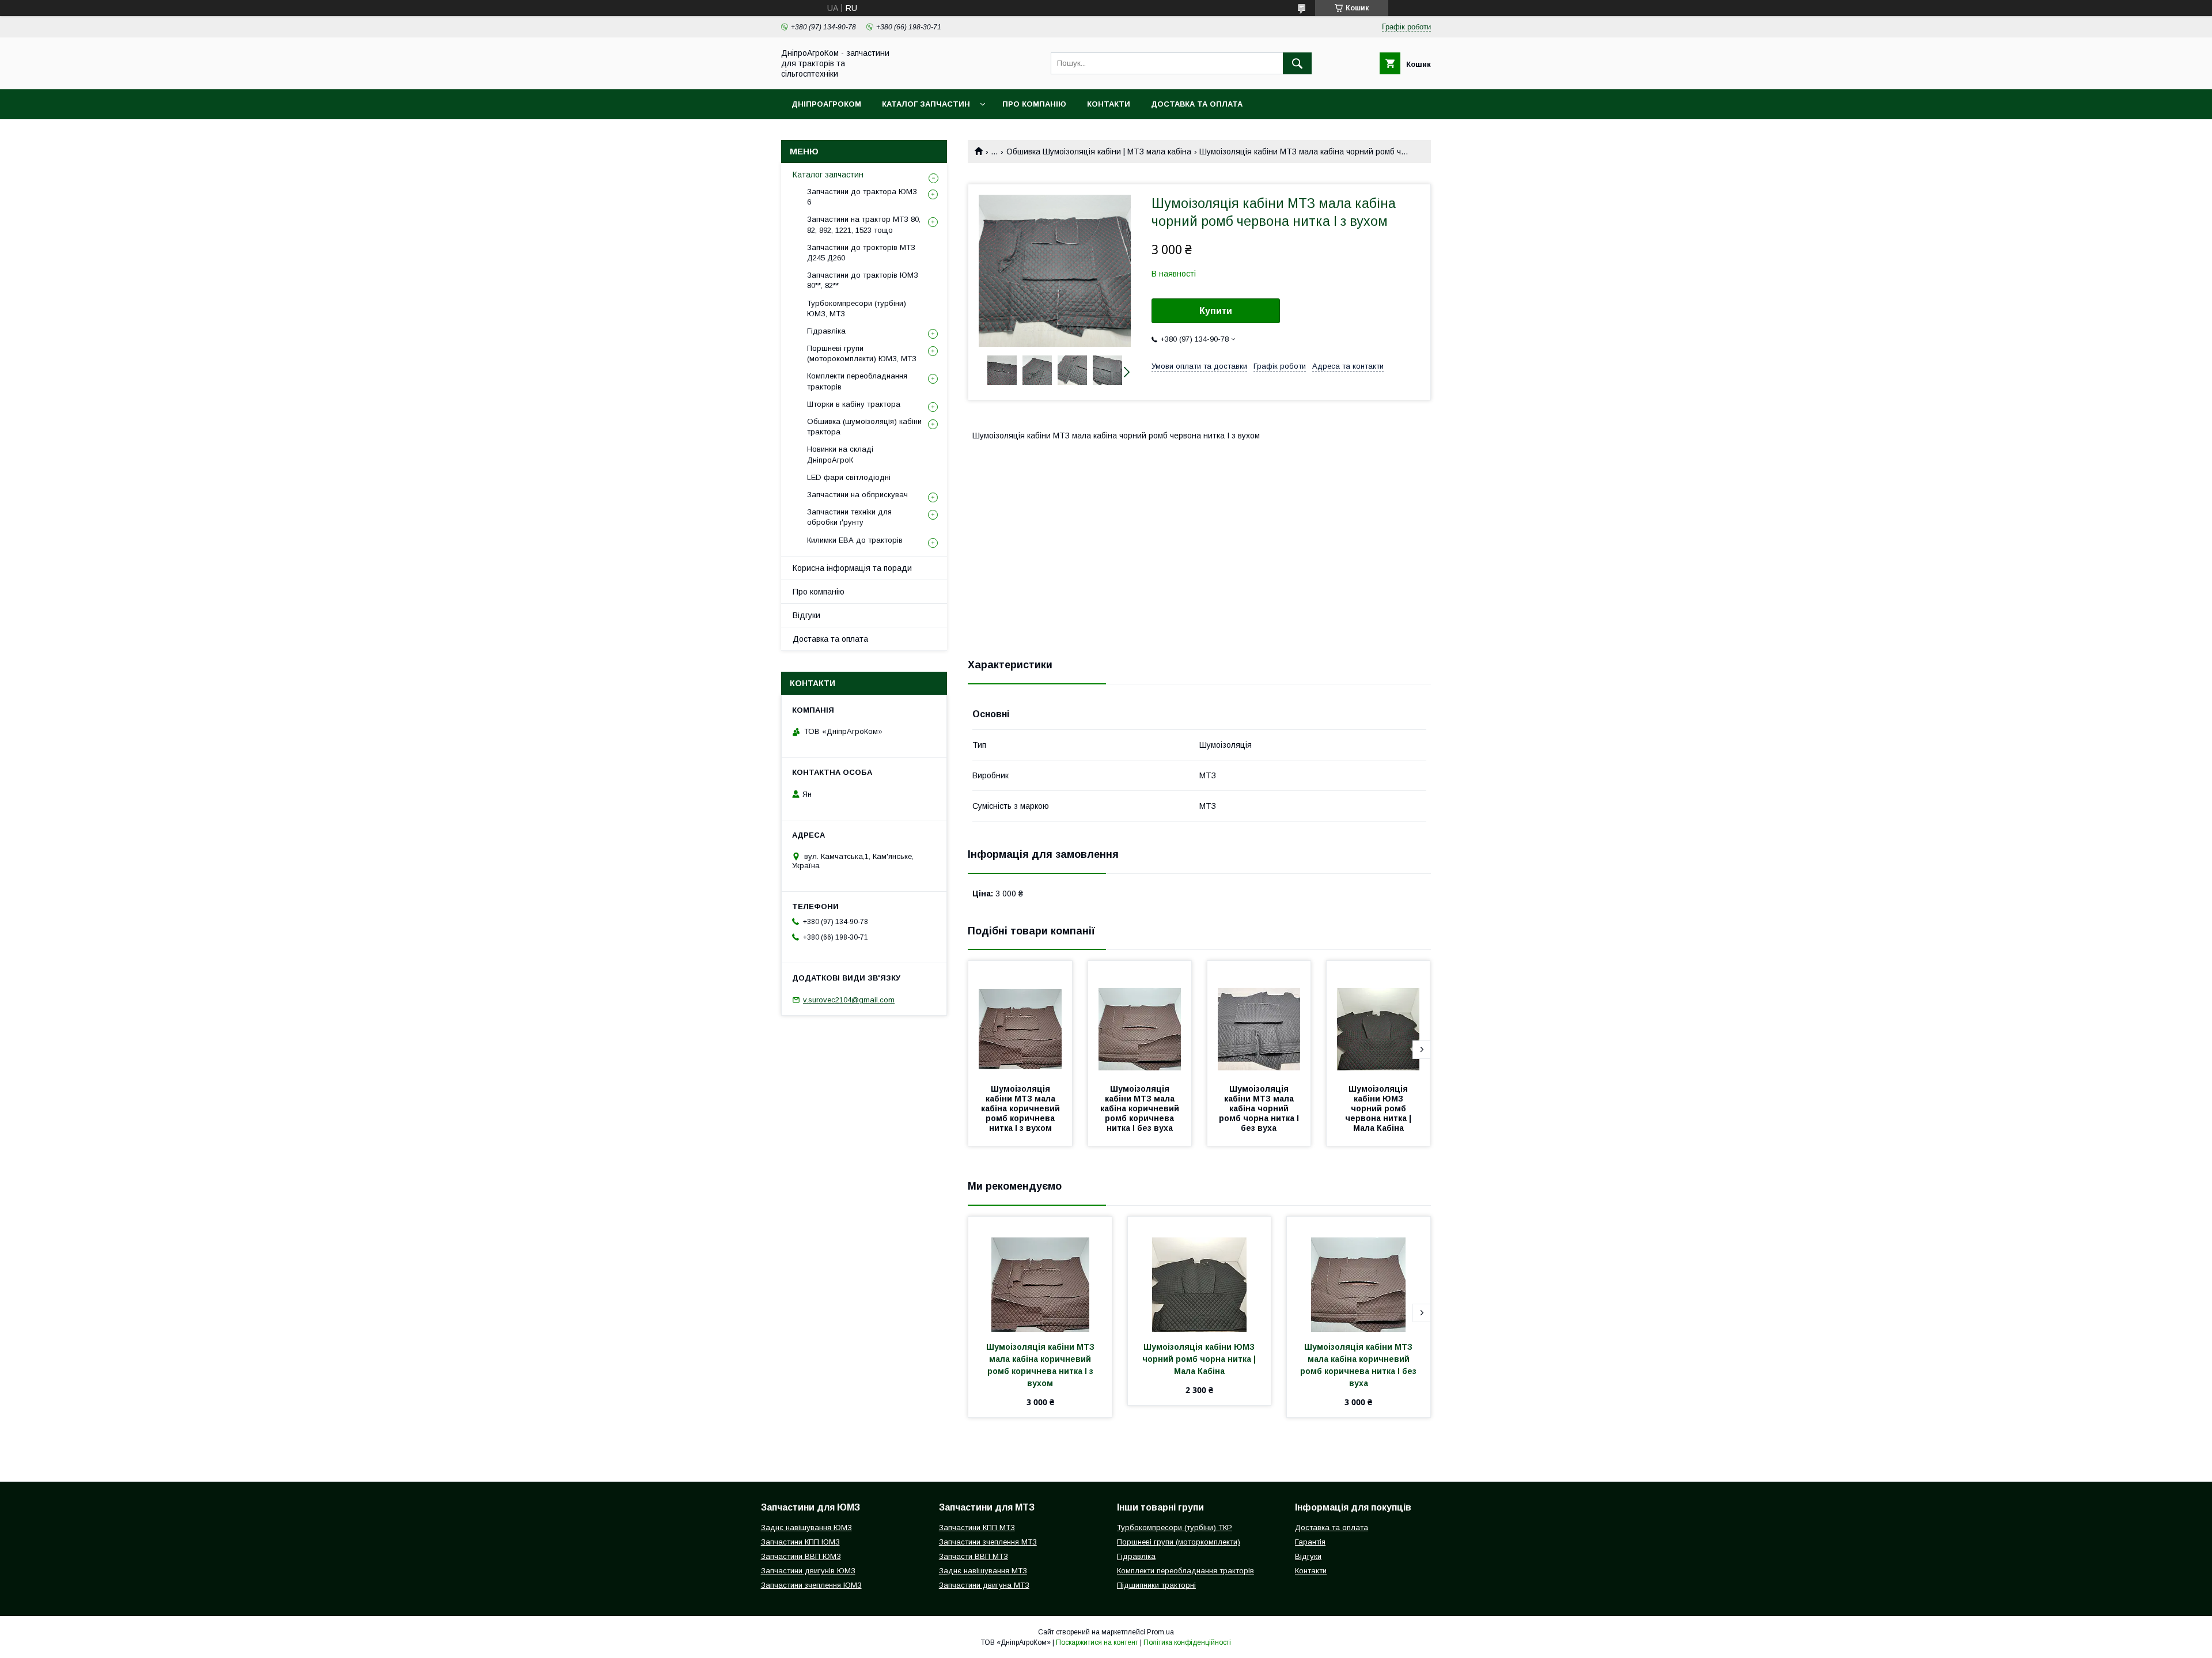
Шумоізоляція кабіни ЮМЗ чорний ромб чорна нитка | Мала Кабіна (1200, 1359)
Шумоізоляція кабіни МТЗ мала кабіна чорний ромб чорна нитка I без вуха (1260, 1108)
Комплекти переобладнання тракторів (857, 381)
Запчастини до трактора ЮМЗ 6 (862, 197)
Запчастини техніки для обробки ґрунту (849, 517)
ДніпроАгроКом (826, 104)
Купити (1216, 311)
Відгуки (806, 615)
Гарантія (1310, 1542)
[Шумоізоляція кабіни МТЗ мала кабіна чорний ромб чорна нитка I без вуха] (1259, 1019)
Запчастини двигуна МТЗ (984, 1585)
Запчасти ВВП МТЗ (974, 1556)
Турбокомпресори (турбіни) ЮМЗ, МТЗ (857, 308)
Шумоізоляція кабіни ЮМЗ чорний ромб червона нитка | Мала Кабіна (1379, 1108)
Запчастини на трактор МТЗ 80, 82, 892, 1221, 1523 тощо (864, 224)
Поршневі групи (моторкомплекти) (1179, 1542)
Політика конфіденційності (1187, 1642)
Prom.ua (1160, 1632)
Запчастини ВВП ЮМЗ (801, 1556)
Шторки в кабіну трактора (854, 404)
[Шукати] (1297, 63)
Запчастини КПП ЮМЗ (800, 1542)
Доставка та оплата (1197, 104)
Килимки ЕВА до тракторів (855, 540)
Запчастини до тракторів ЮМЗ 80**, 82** (863, 280)
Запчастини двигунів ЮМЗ (808, 1571)
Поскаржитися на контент (1097, 1642)
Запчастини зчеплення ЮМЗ (811, 1585)
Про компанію (1034, 104)
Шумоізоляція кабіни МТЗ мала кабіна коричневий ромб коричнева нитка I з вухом (1022, 1108)
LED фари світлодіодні (849, 477)
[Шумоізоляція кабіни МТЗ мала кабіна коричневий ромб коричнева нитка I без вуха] (1140, 1019)
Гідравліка (826, 331)
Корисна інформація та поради (852, 568)
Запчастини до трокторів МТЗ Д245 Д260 (861, 253)
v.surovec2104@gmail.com (849, 1000)
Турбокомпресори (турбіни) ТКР (1175, 1528)
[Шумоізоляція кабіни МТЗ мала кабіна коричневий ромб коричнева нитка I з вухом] (1020, 1019)
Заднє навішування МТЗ (983, 1571)
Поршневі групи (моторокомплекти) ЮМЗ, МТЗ (862, 353)
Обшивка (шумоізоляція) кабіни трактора (864, 427)
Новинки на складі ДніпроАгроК (840, 454)
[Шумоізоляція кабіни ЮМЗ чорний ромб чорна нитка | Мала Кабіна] (1200, 1274)
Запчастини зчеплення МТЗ (988, 1542)
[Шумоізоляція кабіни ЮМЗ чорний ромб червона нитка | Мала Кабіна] (1378, 1019)
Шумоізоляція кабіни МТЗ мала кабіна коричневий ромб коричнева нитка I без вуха (1141, 1108)
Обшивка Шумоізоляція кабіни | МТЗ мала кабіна (1099, 152)
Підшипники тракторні (1156, 1585)
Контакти (1109, 104)
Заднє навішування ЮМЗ (806, 1528)
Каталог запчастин (926, 104)
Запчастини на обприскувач (857, 495)
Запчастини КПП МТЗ (977, 1528)
